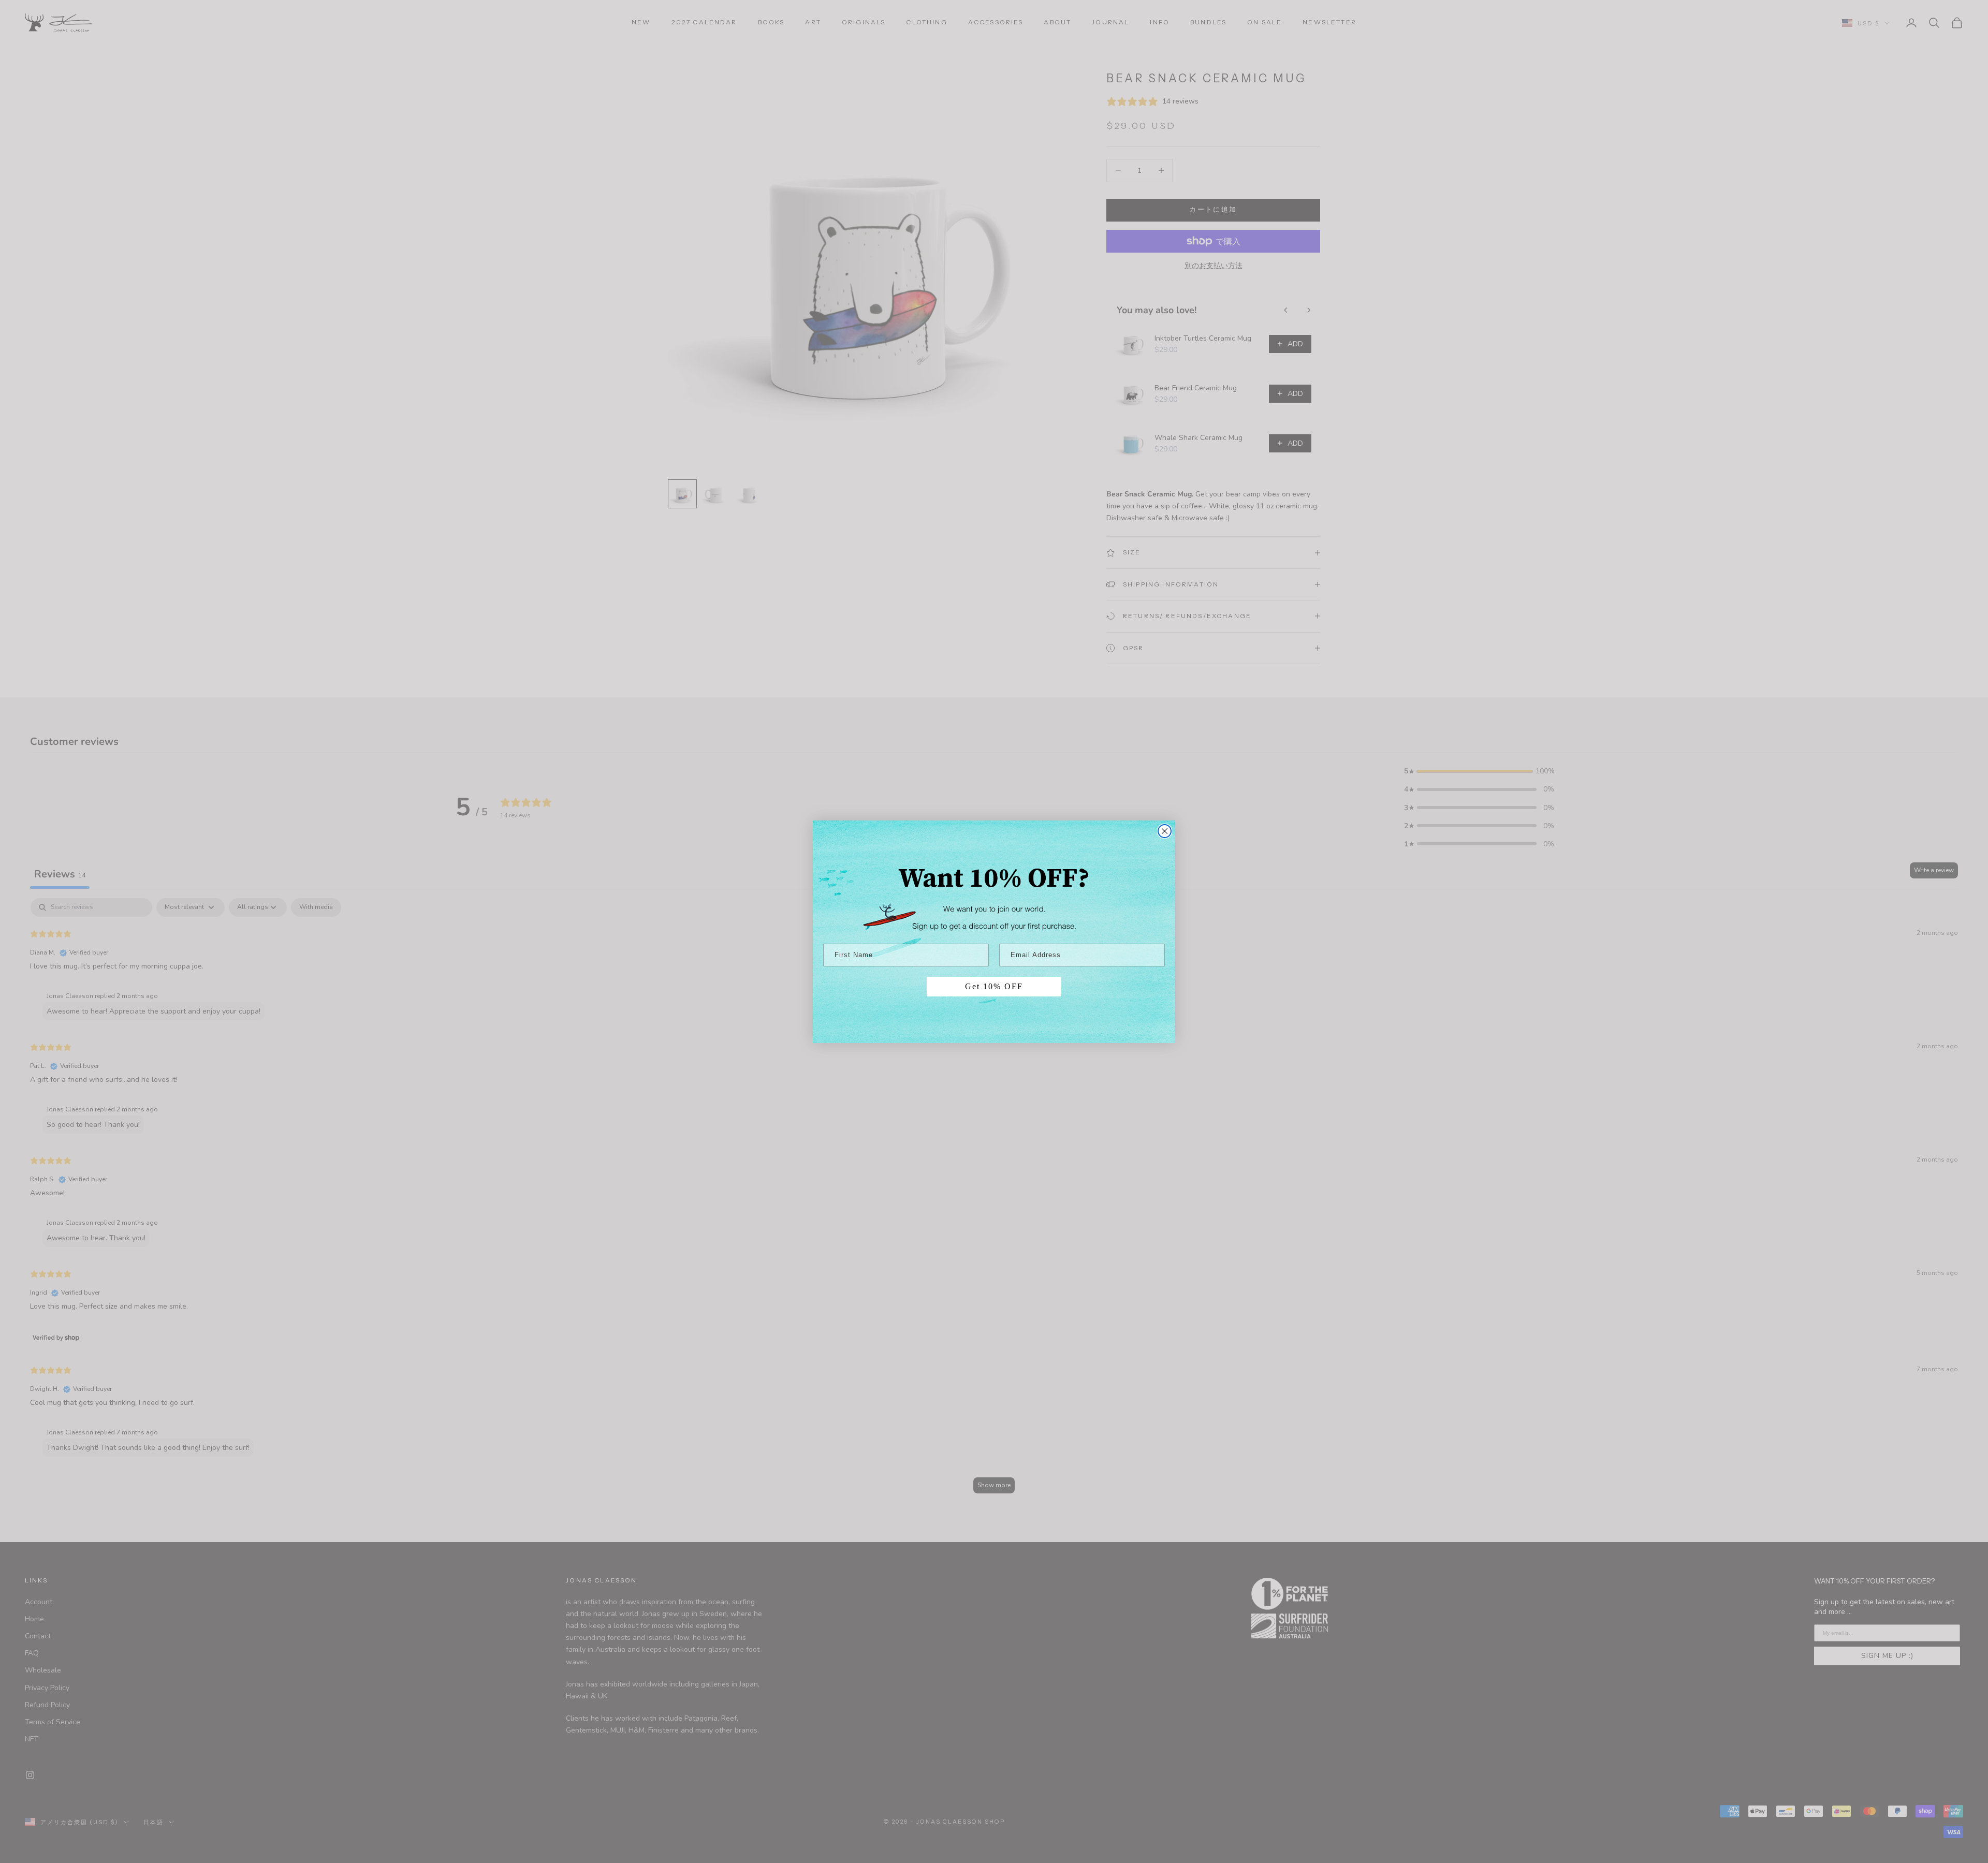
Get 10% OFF (994, 986)
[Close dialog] (1165, 831)
